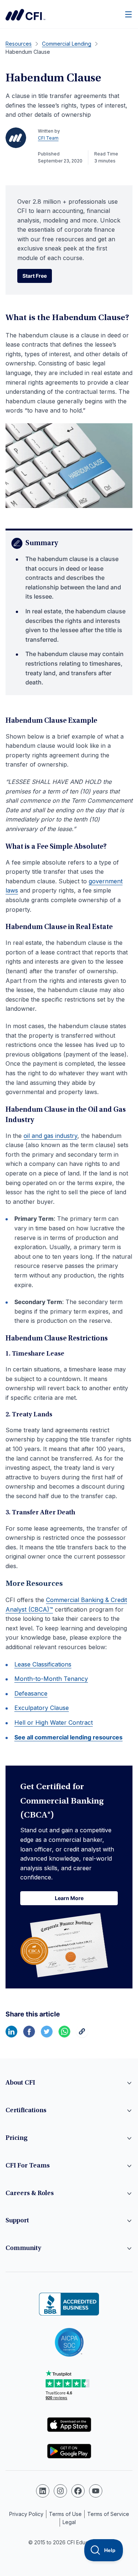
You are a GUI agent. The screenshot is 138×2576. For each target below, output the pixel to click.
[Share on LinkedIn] (11, 2035)
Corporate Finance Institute (25, 15)
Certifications (26, 2111)
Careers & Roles (30, 2194)
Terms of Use (65, 2514)
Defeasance (31, 1693)
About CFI (20, 2083)
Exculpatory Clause (42, 1708)
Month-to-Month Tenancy (51, 1679)
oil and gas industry (50, 1136)
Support (17, 2221)
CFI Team (48, 138)
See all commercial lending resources (68, 1737)
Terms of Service (108, 2514)
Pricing (17, 2138)
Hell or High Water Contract (54, 1722)
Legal (69, 2522)
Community (23, 2249)
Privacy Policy (26, 2514)
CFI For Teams (28, 2166)
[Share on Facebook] (29, 2035)
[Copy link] (82, 2035)
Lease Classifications (43, 1664)
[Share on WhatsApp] (64, 2035)
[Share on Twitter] (47, 2035)
